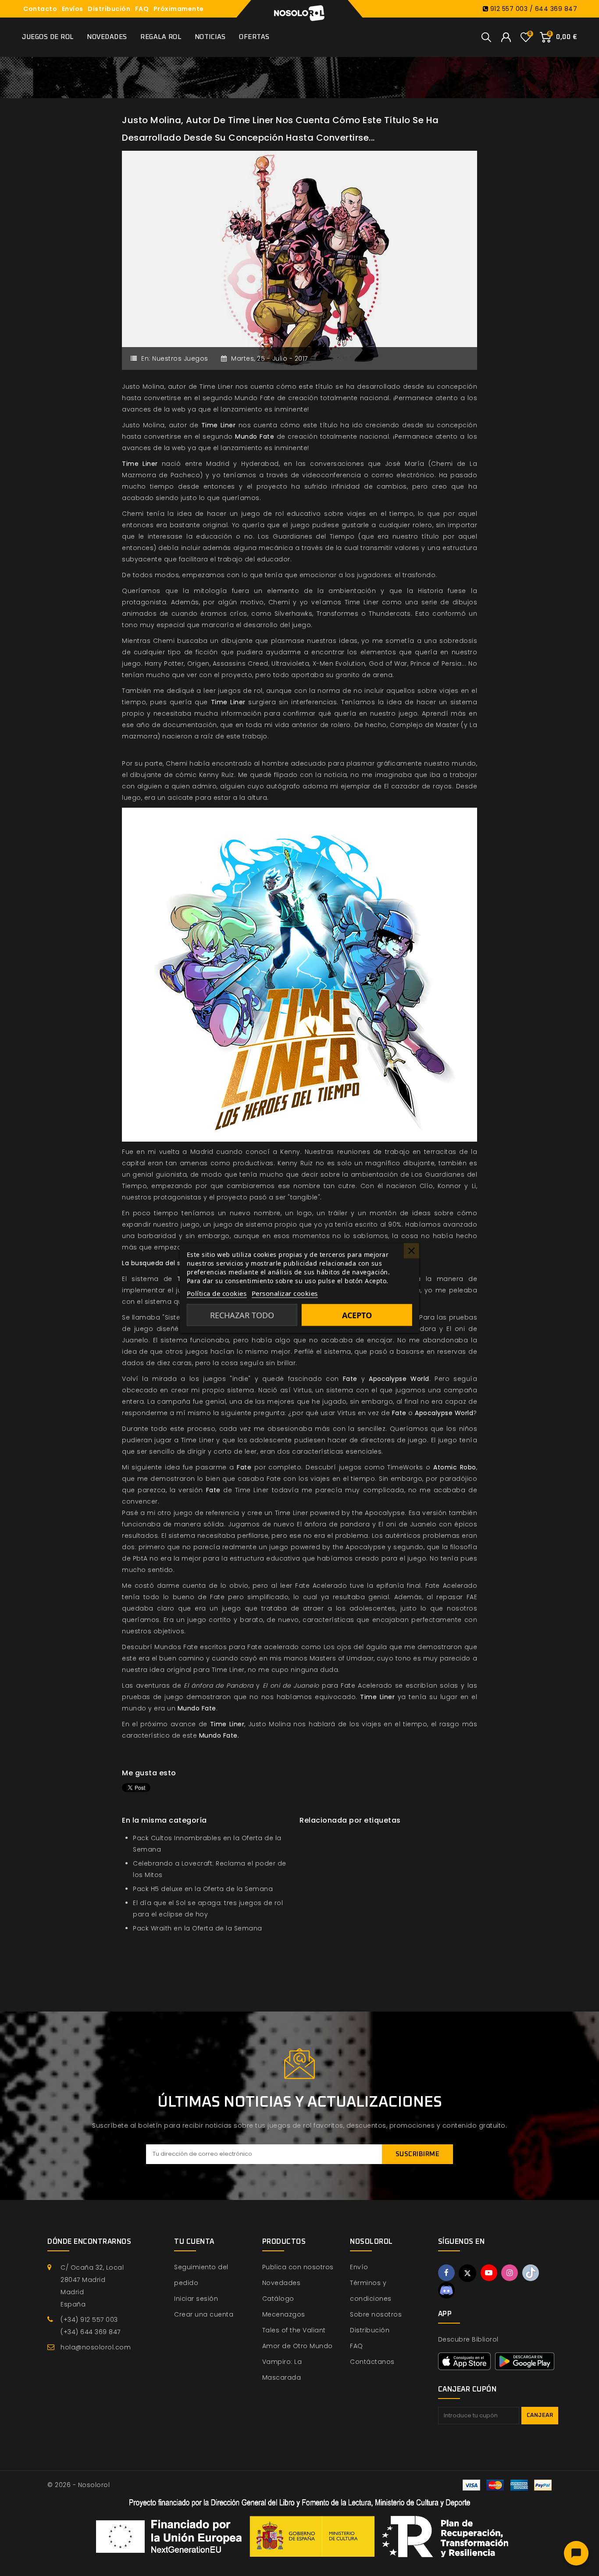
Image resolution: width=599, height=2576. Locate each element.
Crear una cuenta (204, 2314)
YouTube (489, 2273)
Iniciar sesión (196, 2299)
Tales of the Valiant (294, 2330)
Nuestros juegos (180, 358)
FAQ (142, 9)
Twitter (467, 2273)
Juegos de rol (48, 37)
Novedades (107, 37)
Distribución (109, 9)
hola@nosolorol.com (96, 2347)
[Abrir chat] (576, 2553)
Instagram (510, 2273)
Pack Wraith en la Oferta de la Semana (198, 1928)
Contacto (40, 9)
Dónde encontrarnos (89, 2242)
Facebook (446, 2273)
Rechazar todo (242, 1315)
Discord (446, 2290)
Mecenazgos (284, 2314)
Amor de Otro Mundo (298, 2346)
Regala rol (161, 37)
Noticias (210, 37)
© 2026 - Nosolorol (78, 2485)
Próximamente (179, 9)
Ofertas (254, 37)
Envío (359, 2267)
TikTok (531, 2273)
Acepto (357, 1315)
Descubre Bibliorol (468, 2339)
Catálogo (278, 2299)
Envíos (73, 9)
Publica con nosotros (298, 2267)
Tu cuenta (194, 2242)
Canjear (540, 2415)
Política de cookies (217, 1293)
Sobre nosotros (376, 2314)
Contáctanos (372, 2362)
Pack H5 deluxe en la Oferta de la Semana (203, 1889)
